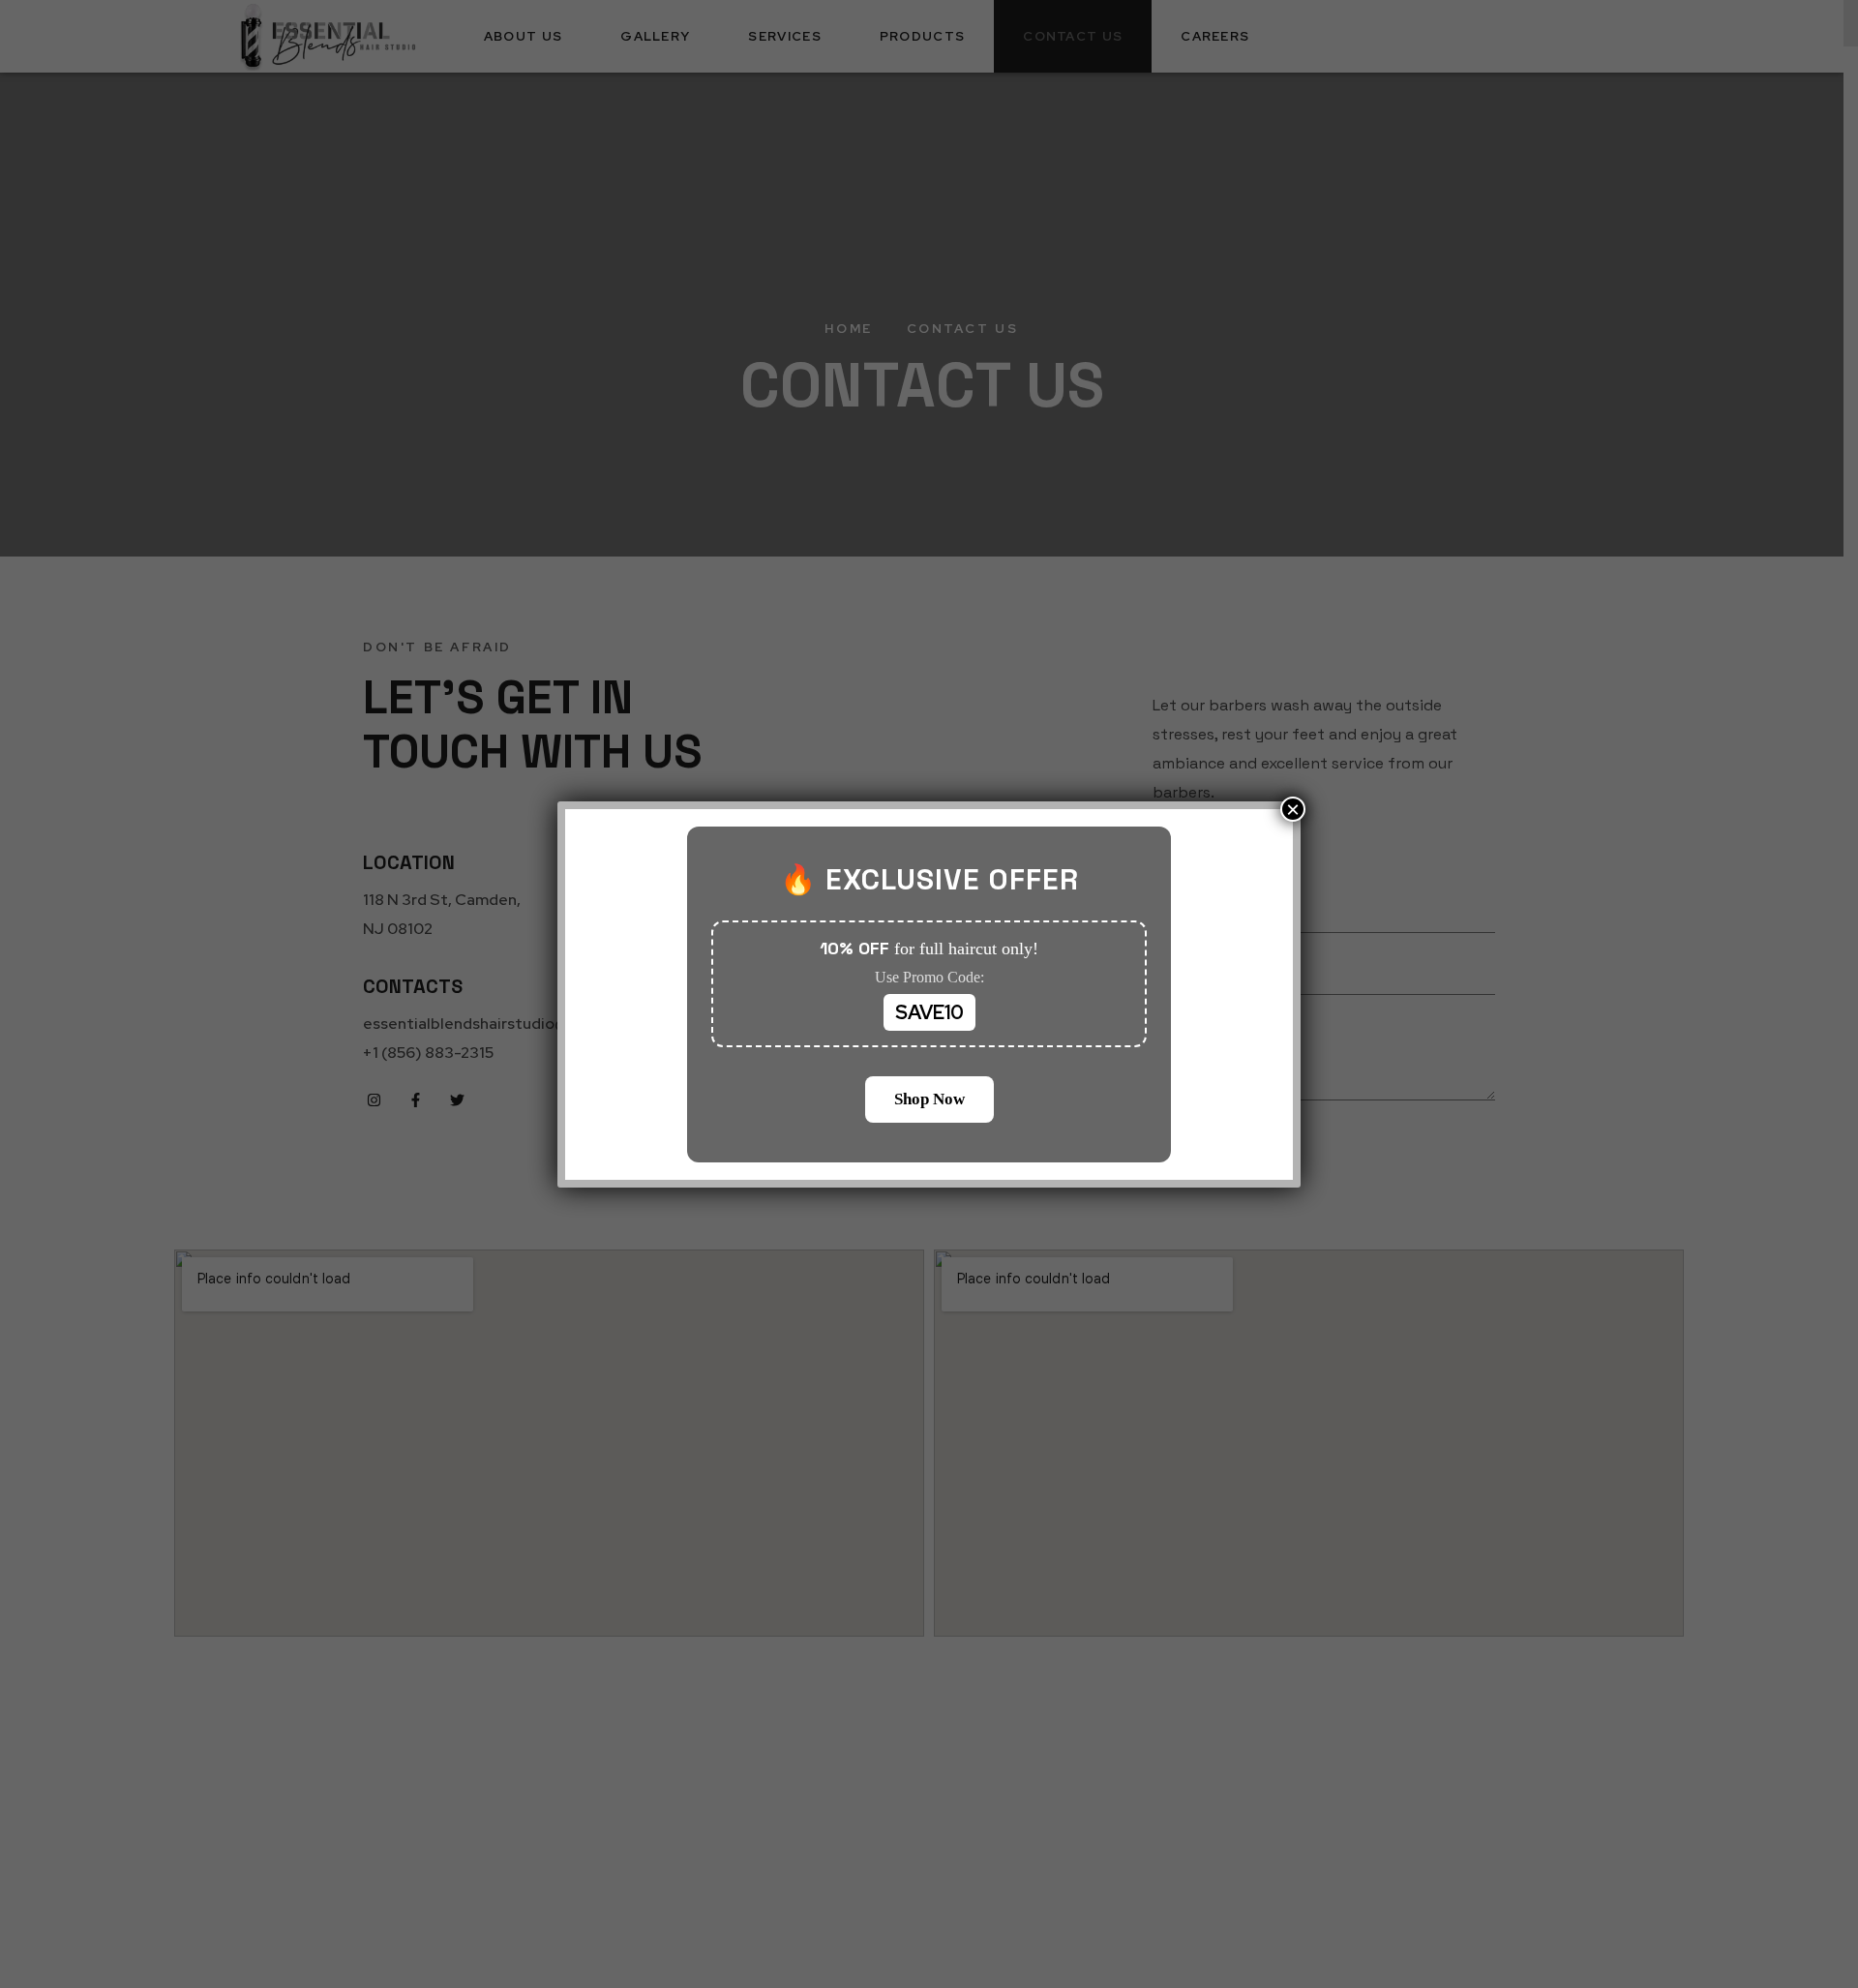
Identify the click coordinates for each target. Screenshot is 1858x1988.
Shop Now (929, 1099)
